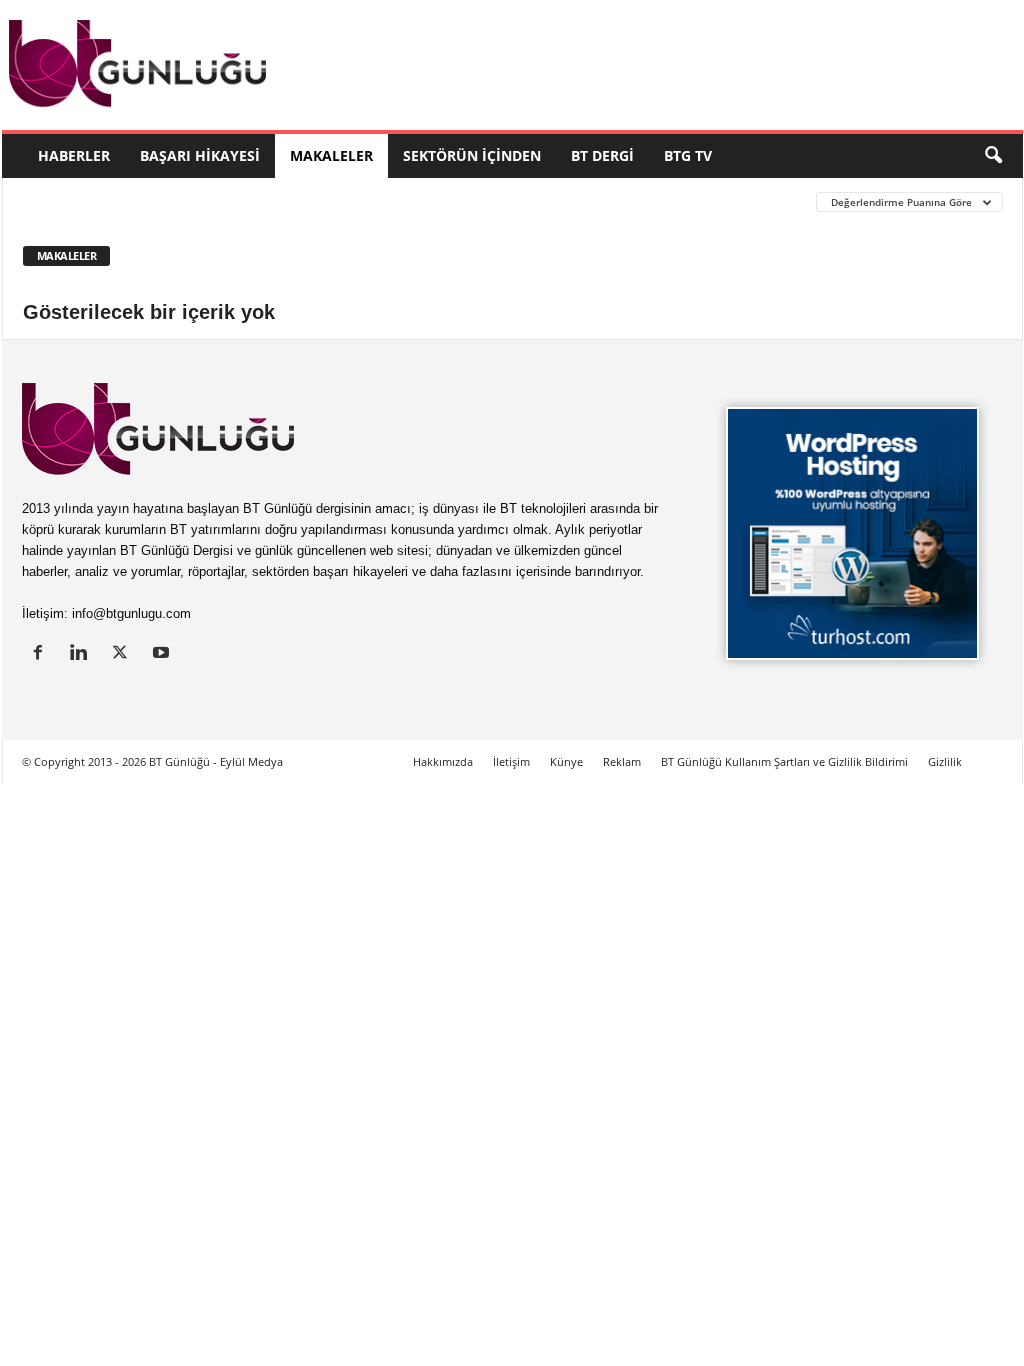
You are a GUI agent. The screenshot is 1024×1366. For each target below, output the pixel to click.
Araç (515, 201)
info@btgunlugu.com (131, 613)
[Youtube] (163, 654)
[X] (124, 654)
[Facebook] (42, 654)
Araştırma (593, 201)
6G (160, 201)
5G (115, 201)
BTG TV (688, 155)
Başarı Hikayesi (200, 155)
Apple (452, 201)
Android (377, 201)
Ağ (312, 201)
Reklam (622, 761)
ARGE (670, 201)
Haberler (74, 155)
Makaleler (331, 155)
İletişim (511, 761)
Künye (566, 761)
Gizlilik (945, 761)
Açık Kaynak (235, 201)
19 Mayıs (52, 201)
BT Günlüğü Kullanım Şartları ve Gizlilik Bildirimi (784, 761)
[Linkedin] (83, 654)
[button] (993, 156)
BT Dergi (602, 155)
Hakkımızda (443, 761)
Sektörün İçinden (472, 155)
